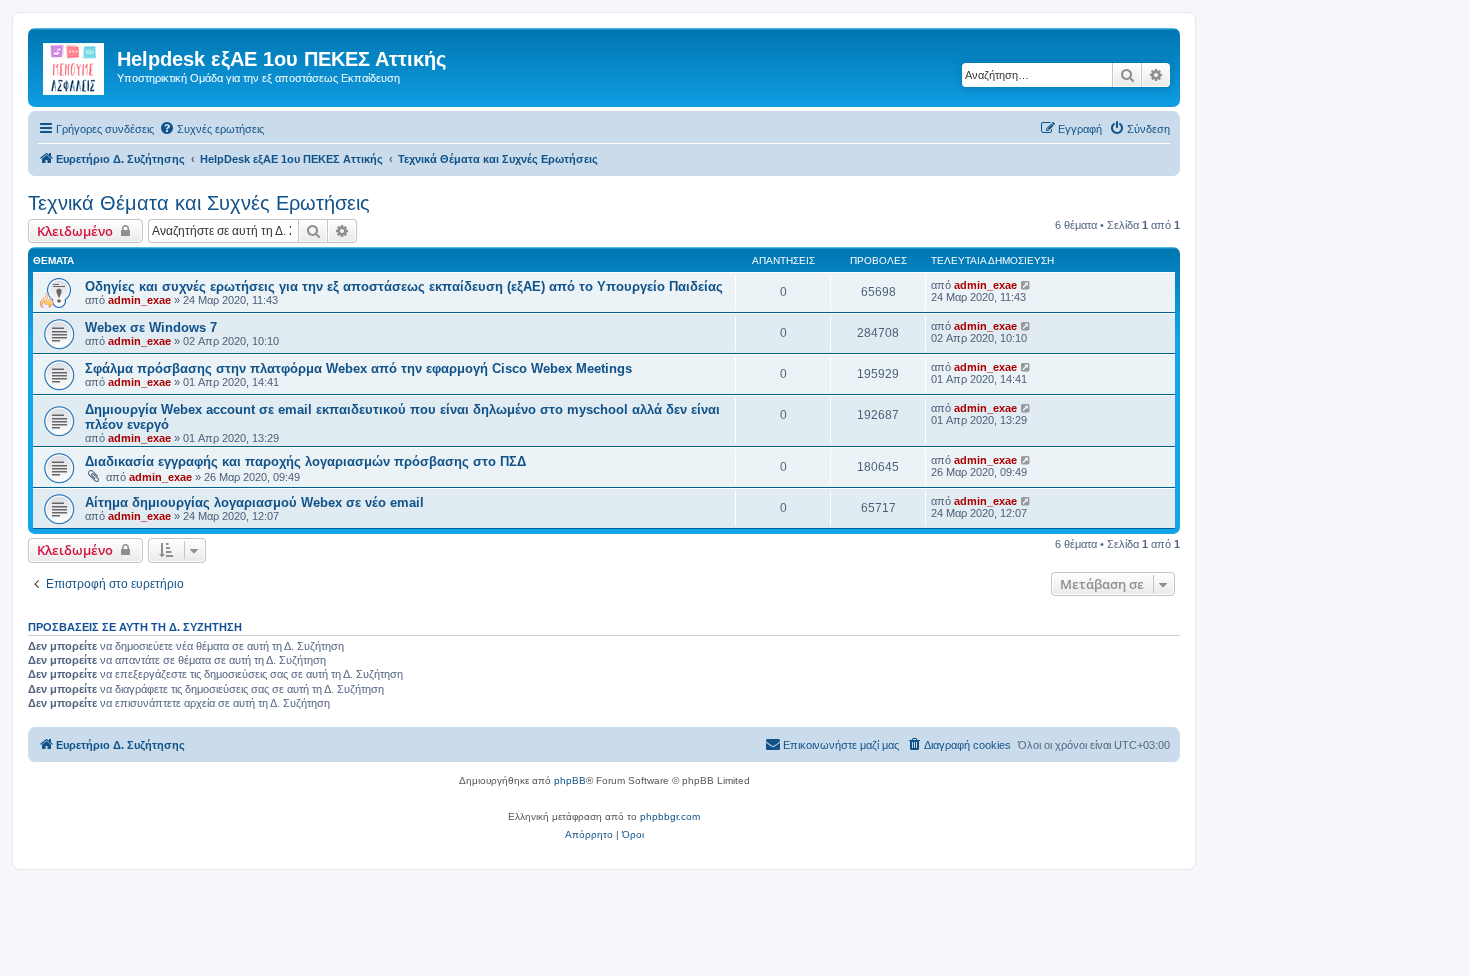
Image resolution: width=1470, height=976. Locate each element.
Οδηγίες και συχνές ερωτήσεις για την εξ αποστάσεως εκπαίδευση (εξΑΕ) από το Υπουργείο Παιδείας (404, 286)
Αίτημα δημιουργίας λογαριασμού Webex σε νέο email (254, 502)
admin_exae (139, 300)
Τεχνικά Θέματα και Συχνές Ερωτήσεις (199, 203)
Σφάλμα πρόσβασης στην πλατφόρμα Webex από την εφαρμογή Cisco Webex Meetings (358, 368)
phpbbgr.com (670, 816)
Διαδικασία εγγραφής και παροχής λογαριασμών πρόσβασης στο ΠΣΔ (305, 461)
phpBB (570, 780)
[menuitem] (211, 129)
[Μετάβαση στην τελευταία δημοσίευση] (1026, 285)
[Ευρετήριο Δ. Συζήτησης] (75, 65)
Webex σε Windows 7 (151, 327)
